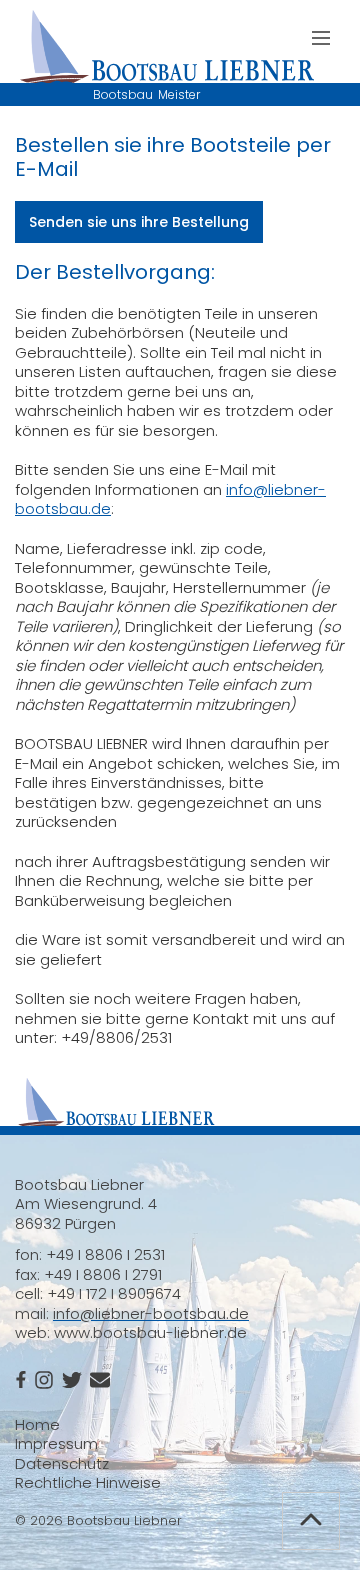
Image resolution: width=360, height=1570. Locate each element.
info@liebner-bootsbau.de (151, 1313)
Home (37, 1424)
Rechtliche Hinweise (88, 1482)
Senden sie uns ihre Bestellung (139, 222)
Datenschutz (62, 1463)
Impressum (56, 1443)
